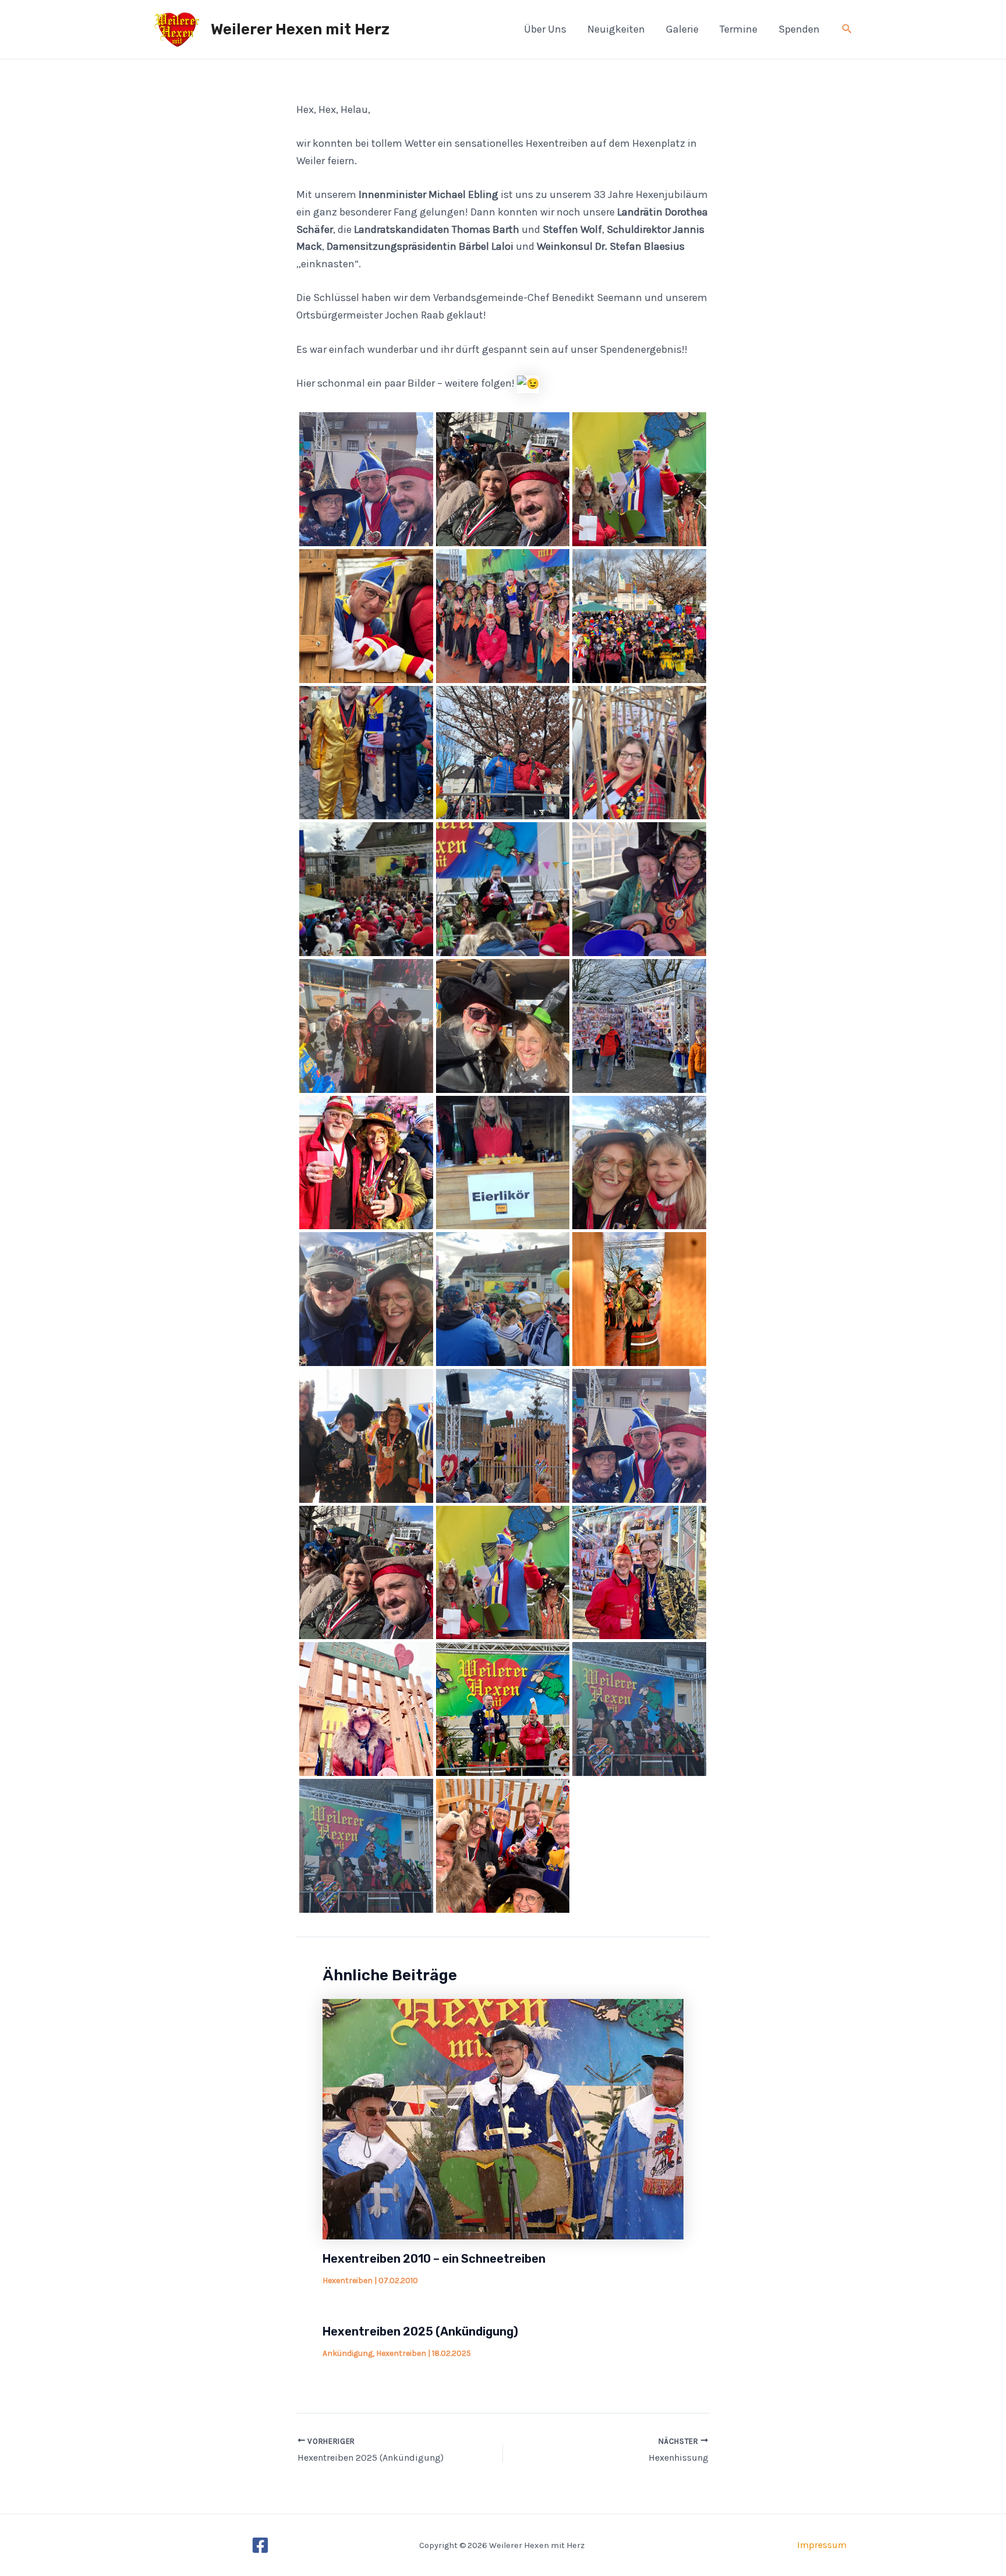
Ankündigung (348, 2353)
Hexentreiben (348, 2280)
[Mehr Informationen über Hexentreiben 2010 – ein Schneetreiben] (503, 2118)
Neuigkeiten (616, 29)
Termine (738, 29)
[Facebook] (260, 2545)
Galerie (682, 29)
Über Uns (545, 29)
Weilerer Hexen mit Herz (300, 29)
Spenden (799, 29)
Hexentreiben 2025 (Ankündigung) (420, 2331)
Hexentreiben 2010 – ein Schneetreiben (434, 2259)
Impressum (822, 2545)
